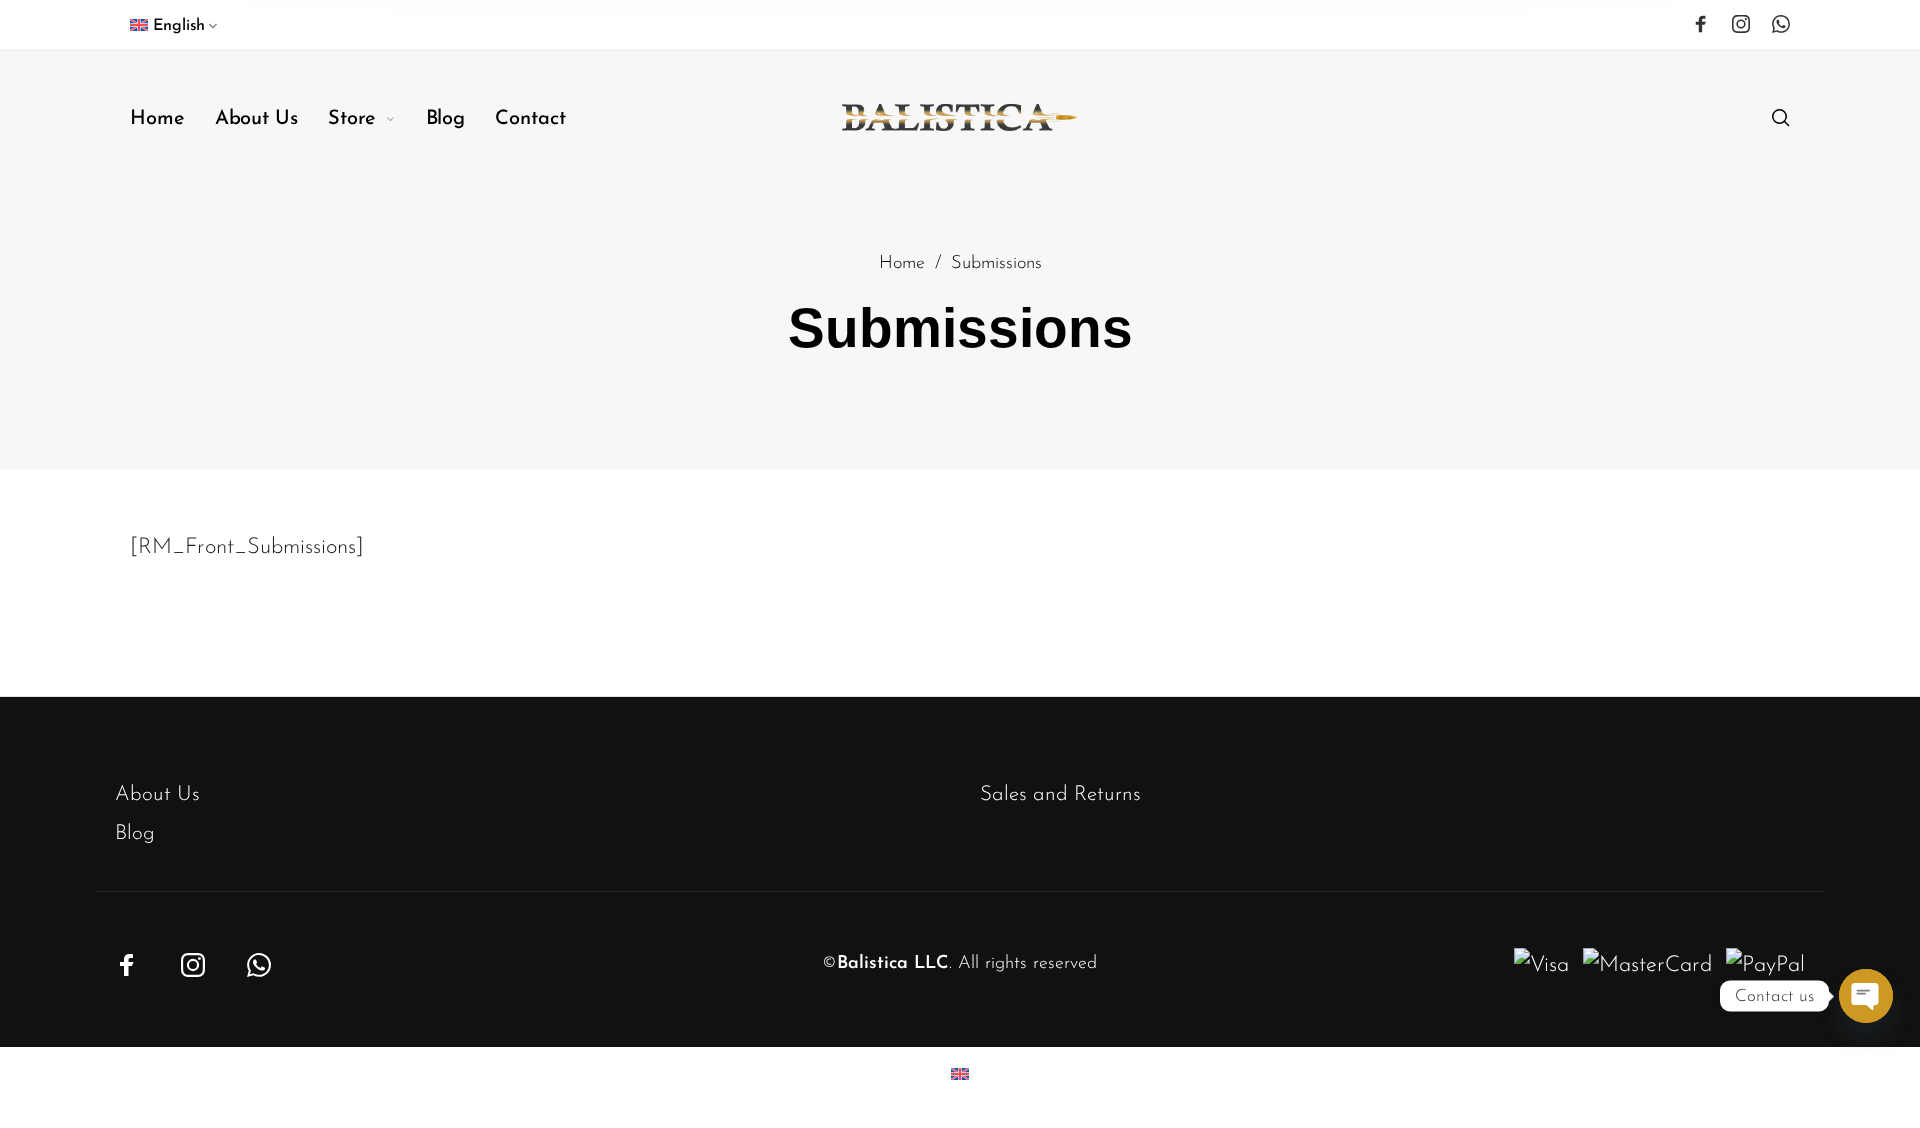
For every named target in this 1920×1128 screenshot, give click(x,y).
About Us (157, 794)
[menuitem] (175, 30)
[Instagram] (1741, 24)
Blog (135, 833)
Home (902, 263)
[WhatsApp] (1781, 24)
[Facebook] (1701, 24)
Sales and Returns (1060, 794)
